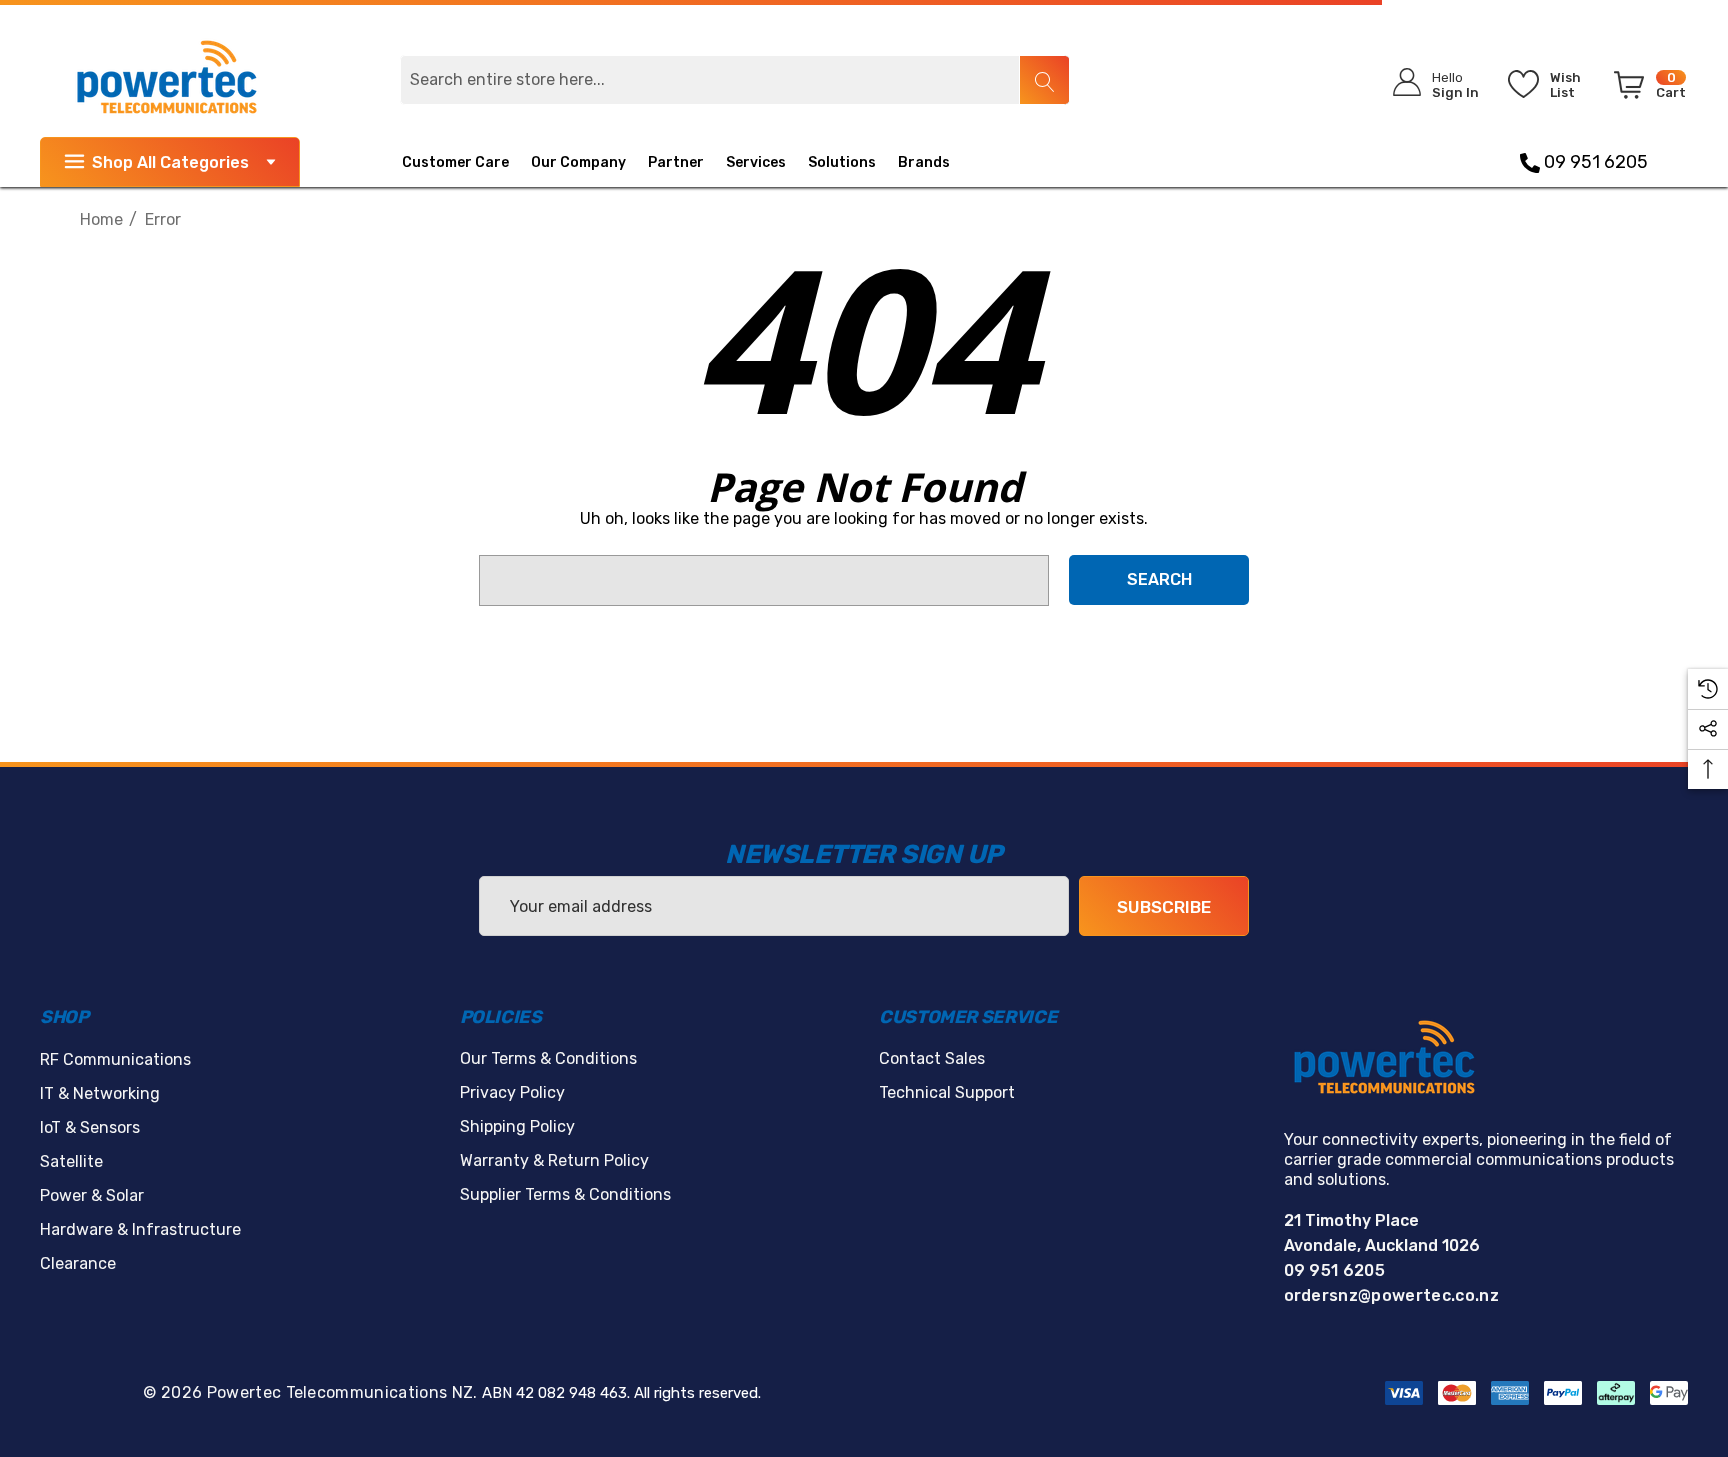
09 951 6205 (1594, 162)
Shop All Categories (170, 162)
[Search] (1044, 80)
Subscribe (1164, 907)
